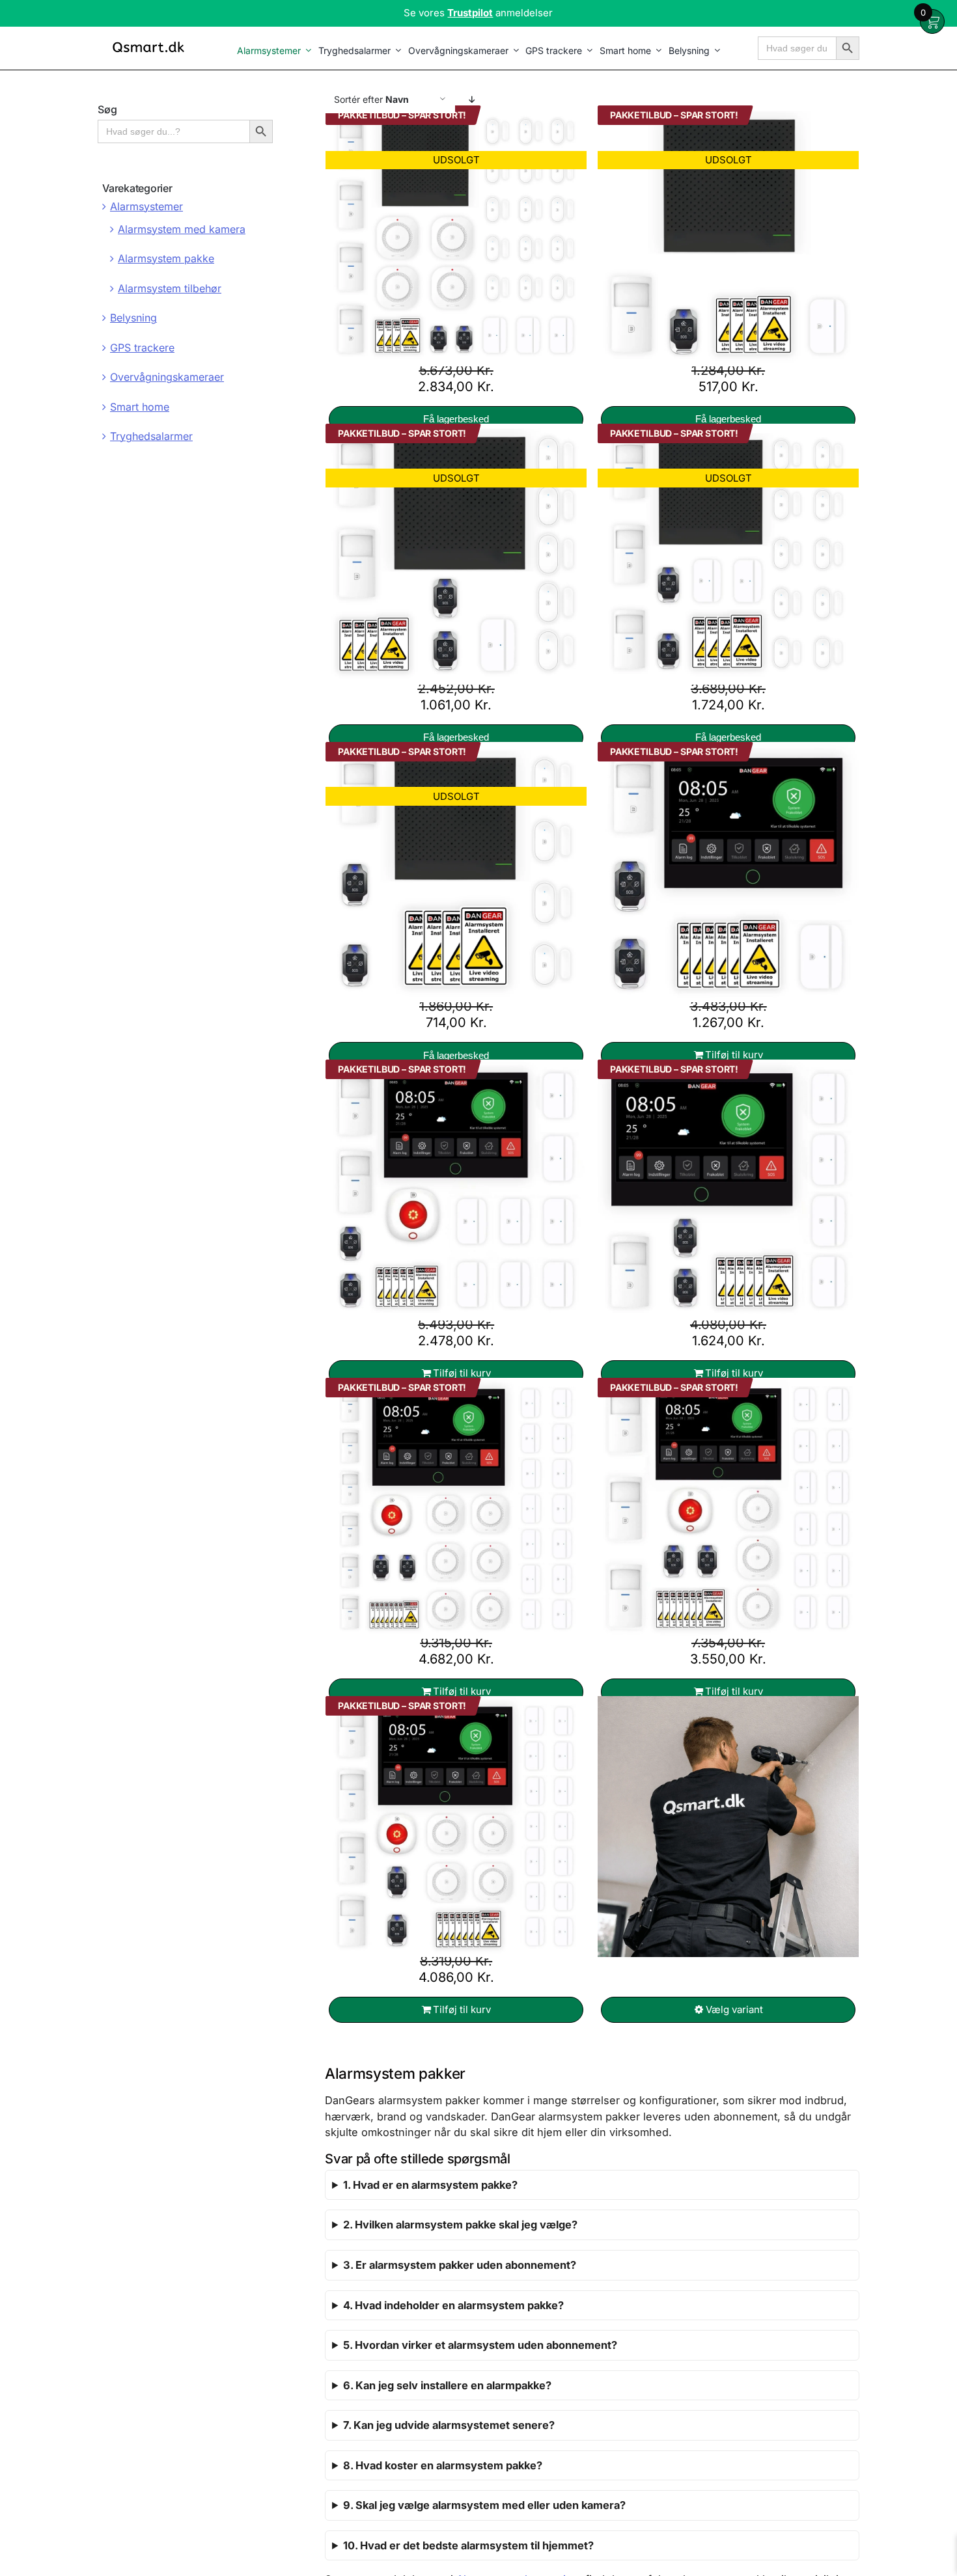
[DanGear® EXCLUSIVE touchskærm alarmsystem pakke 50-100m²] (728, 1190)
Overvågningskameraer (167, 377)
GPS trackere (142, 348)
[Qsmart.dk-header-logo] (148, 43)
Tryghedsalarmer (151, 436)
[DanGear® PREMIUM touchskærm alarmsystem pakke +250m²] (456, 1509)
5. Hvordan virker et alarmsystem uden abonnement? (480, 2345)
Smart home (140, 407)
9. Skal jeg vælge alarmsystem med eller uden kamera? (484, 2505)
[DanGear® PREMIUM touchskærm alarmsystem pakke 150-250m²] (728, 1509)
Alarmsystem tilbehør (170, 288)
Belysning (133, 318)
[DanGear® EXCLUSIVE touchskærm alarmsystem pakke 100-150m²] (456, 1190)
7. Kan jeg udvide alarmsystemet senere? (449, 2425)
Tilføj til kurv (734, 1055)
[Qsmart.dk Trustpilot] (479, 13)
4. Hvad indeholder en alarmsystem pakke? (453, 2305)
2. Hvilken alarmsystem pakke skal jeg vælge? (460, 2225)
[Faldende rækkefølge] (472, 99)
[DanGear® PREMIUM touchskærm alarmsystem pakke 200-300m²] (456, 1827)
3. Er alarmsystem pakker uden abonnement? (460, 2265)
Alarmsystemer (146, 206)
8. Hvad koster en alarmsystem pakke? (443, 2465)
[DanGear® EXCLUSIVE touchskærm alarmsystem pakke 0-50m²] (728, 872)
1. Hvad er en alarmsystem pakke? (430, 2185)
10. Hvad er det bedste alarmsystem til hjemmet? (468, 2545)
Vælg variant (734, 2009)
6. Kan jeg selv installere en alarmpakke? (447, 2385)
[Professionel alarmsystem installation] (728, 1827)
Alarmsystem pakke (166, 258)
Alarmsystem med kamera (182, 229)
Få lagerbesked (456, 419)
